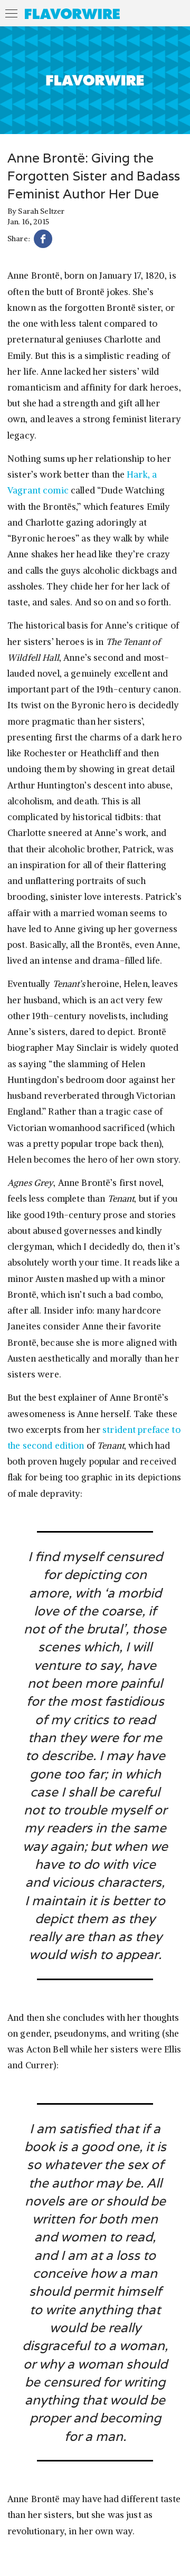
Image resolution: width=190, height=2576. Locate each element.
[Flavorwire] (72, 14)
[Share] (43, 240)
